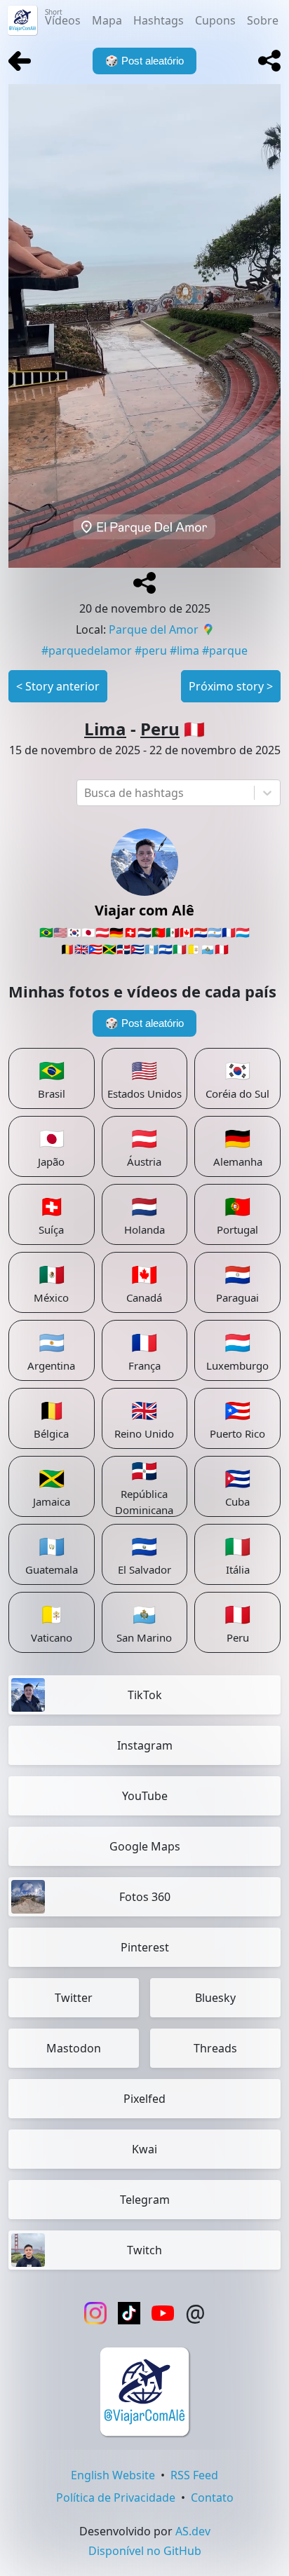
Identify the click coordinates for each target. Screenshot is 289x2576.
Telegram (145, 2200)
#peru (151, 650)
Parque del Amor (154, 629)
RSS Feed (194, 2475)
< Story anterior (58, 686)
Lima (105, 729)
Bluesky (215, 1998)
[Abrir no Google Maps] (208, 631)
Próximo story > (231, 686)
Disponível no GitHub (145, 2551)
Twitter (74, 1998)
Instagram (145, 1745)
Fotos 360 (145, 1897)
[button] (269, 61)
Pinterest (145, 1947)
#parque (225, 650)
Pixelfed (144, 2099)
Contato (212, 2497)
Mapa (107, 20)
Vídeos (63, 18)
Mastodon (74, 2048)
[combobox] (86, 793)
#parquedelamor (87, 650)
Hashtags (159, 20)
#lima (184, 650)
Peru (160, 729)
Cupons (215, 20)
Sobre (263, 20)
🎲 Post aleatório (144, 1023)
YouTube (145, 1796)
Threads (215, 2048)
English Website (113, 2475)
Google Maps (145, 1846)
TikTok (145, 1695)
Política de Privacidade (116, 2497)
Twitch (144, 2250)
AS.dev (193, 2531)
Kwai (144, 2149)
